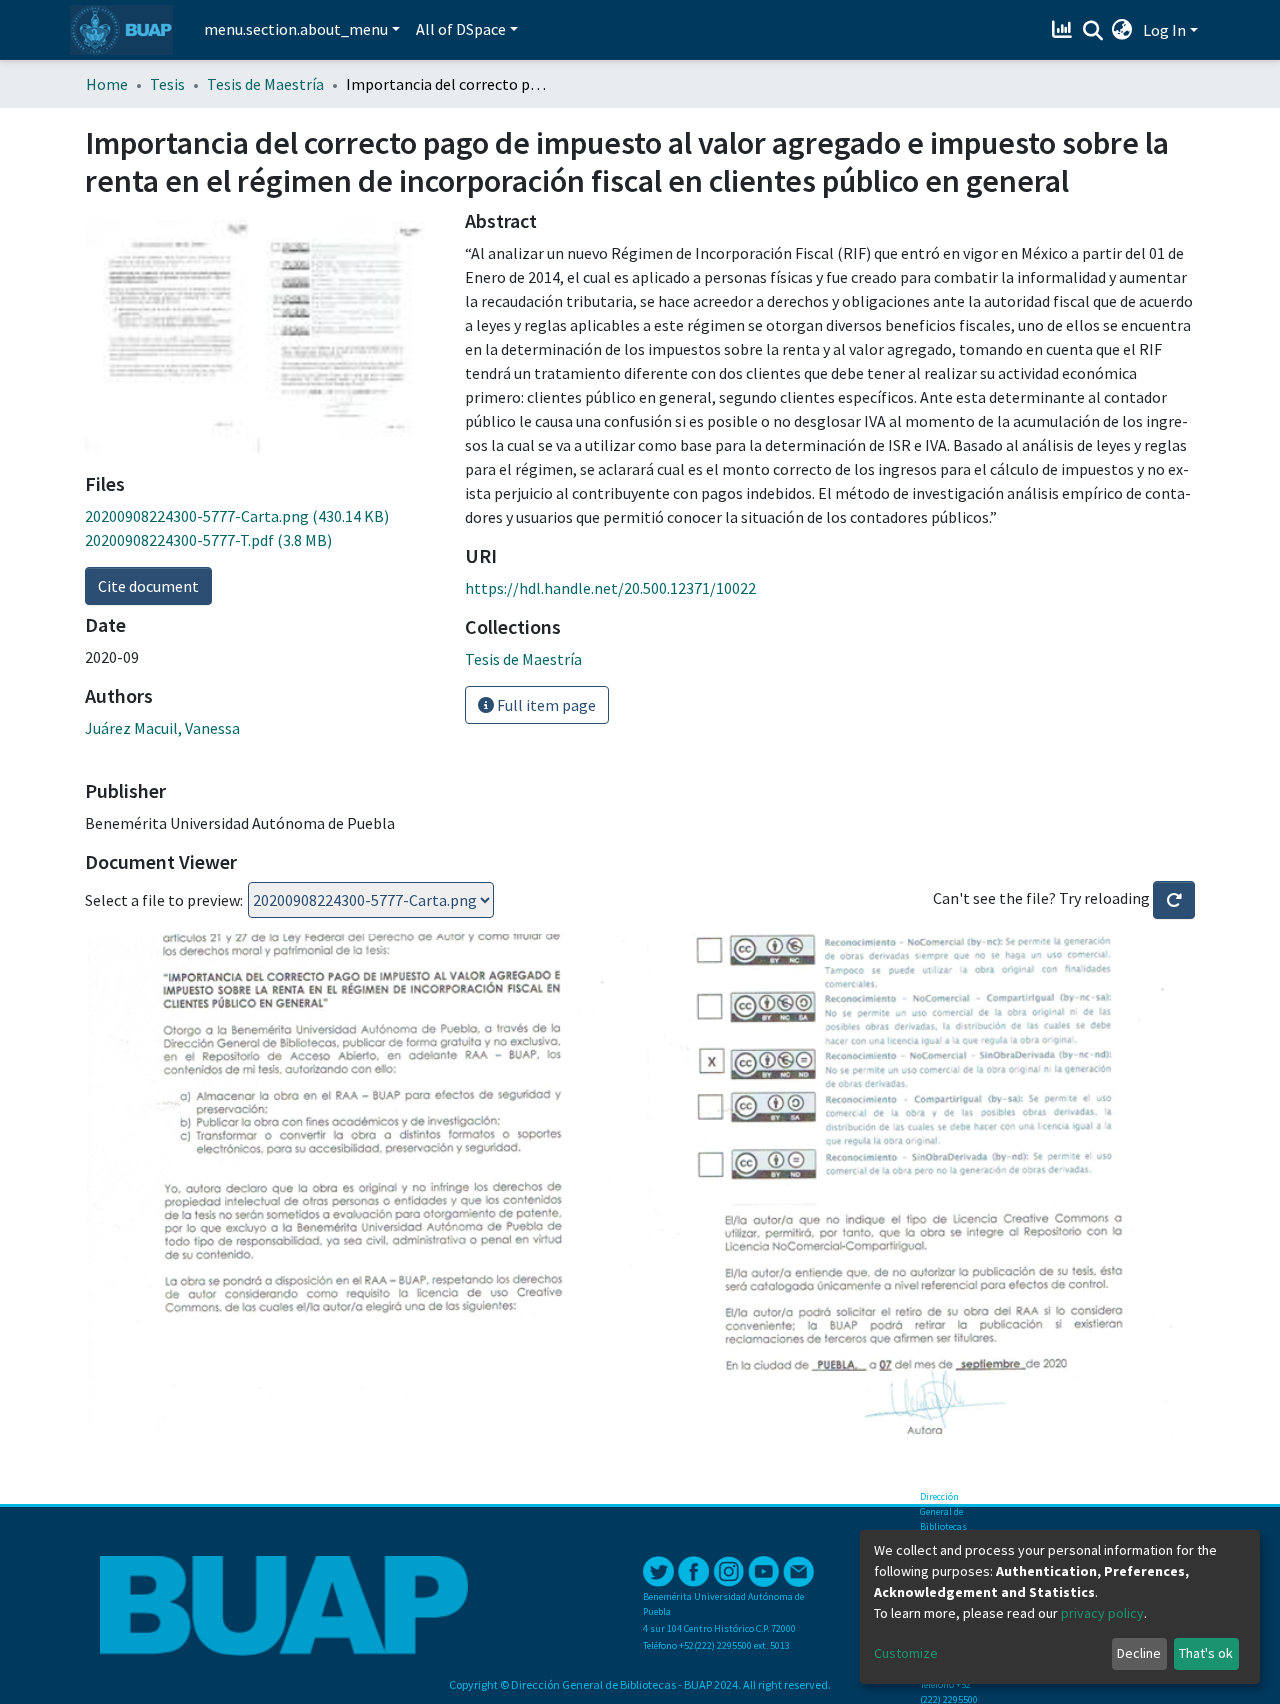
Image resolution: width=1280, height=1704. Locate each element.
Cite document (148, 586)
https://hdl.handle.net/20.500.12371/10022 (610, 588)
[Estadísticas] (1064, 30)
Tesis (167, 84)
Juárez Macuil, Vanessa (162, 728)
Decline (1139, 1653)
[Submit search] (1092, 31)
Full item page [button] (545, 705)
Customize (906, 1653)
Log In (1164, 30)
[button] (1122, 30)
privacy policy (1102, 1613)
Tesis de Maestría (265, 84)
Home (107, 84)
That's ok (1206, 1653)
